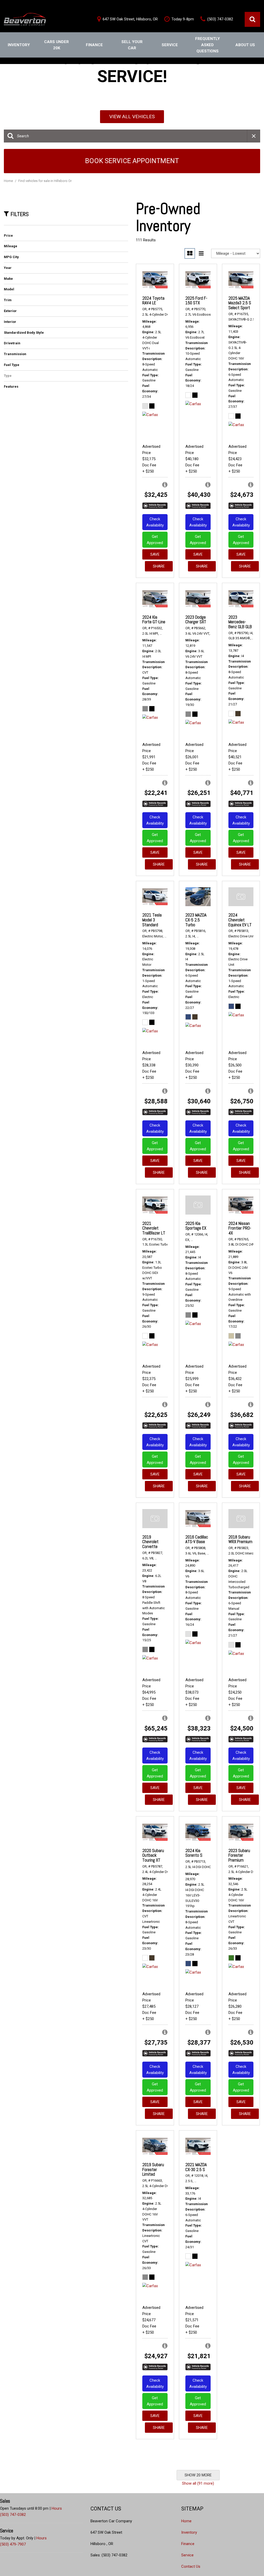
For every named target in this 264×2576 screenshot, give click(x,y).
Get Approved (155, 540)
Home (9, 181)
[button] (252, 19)
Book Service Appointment (132, 161)
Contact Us (191, 2566)
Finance (94, 45)
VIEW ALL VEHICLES (132, 117)
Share (159, 566)
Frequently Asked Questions (208, 45)
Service (170, 45)
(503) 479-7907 (13, 2544)
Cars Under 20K (56, 45)
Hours (57, 2508)
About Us (245, 45)
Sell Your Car (132, 45)
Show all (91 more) (198, 2483)
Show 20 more (198, 2475)
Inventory (19, 45)
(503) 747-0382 (13, 2515)
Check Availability (155, 522)
